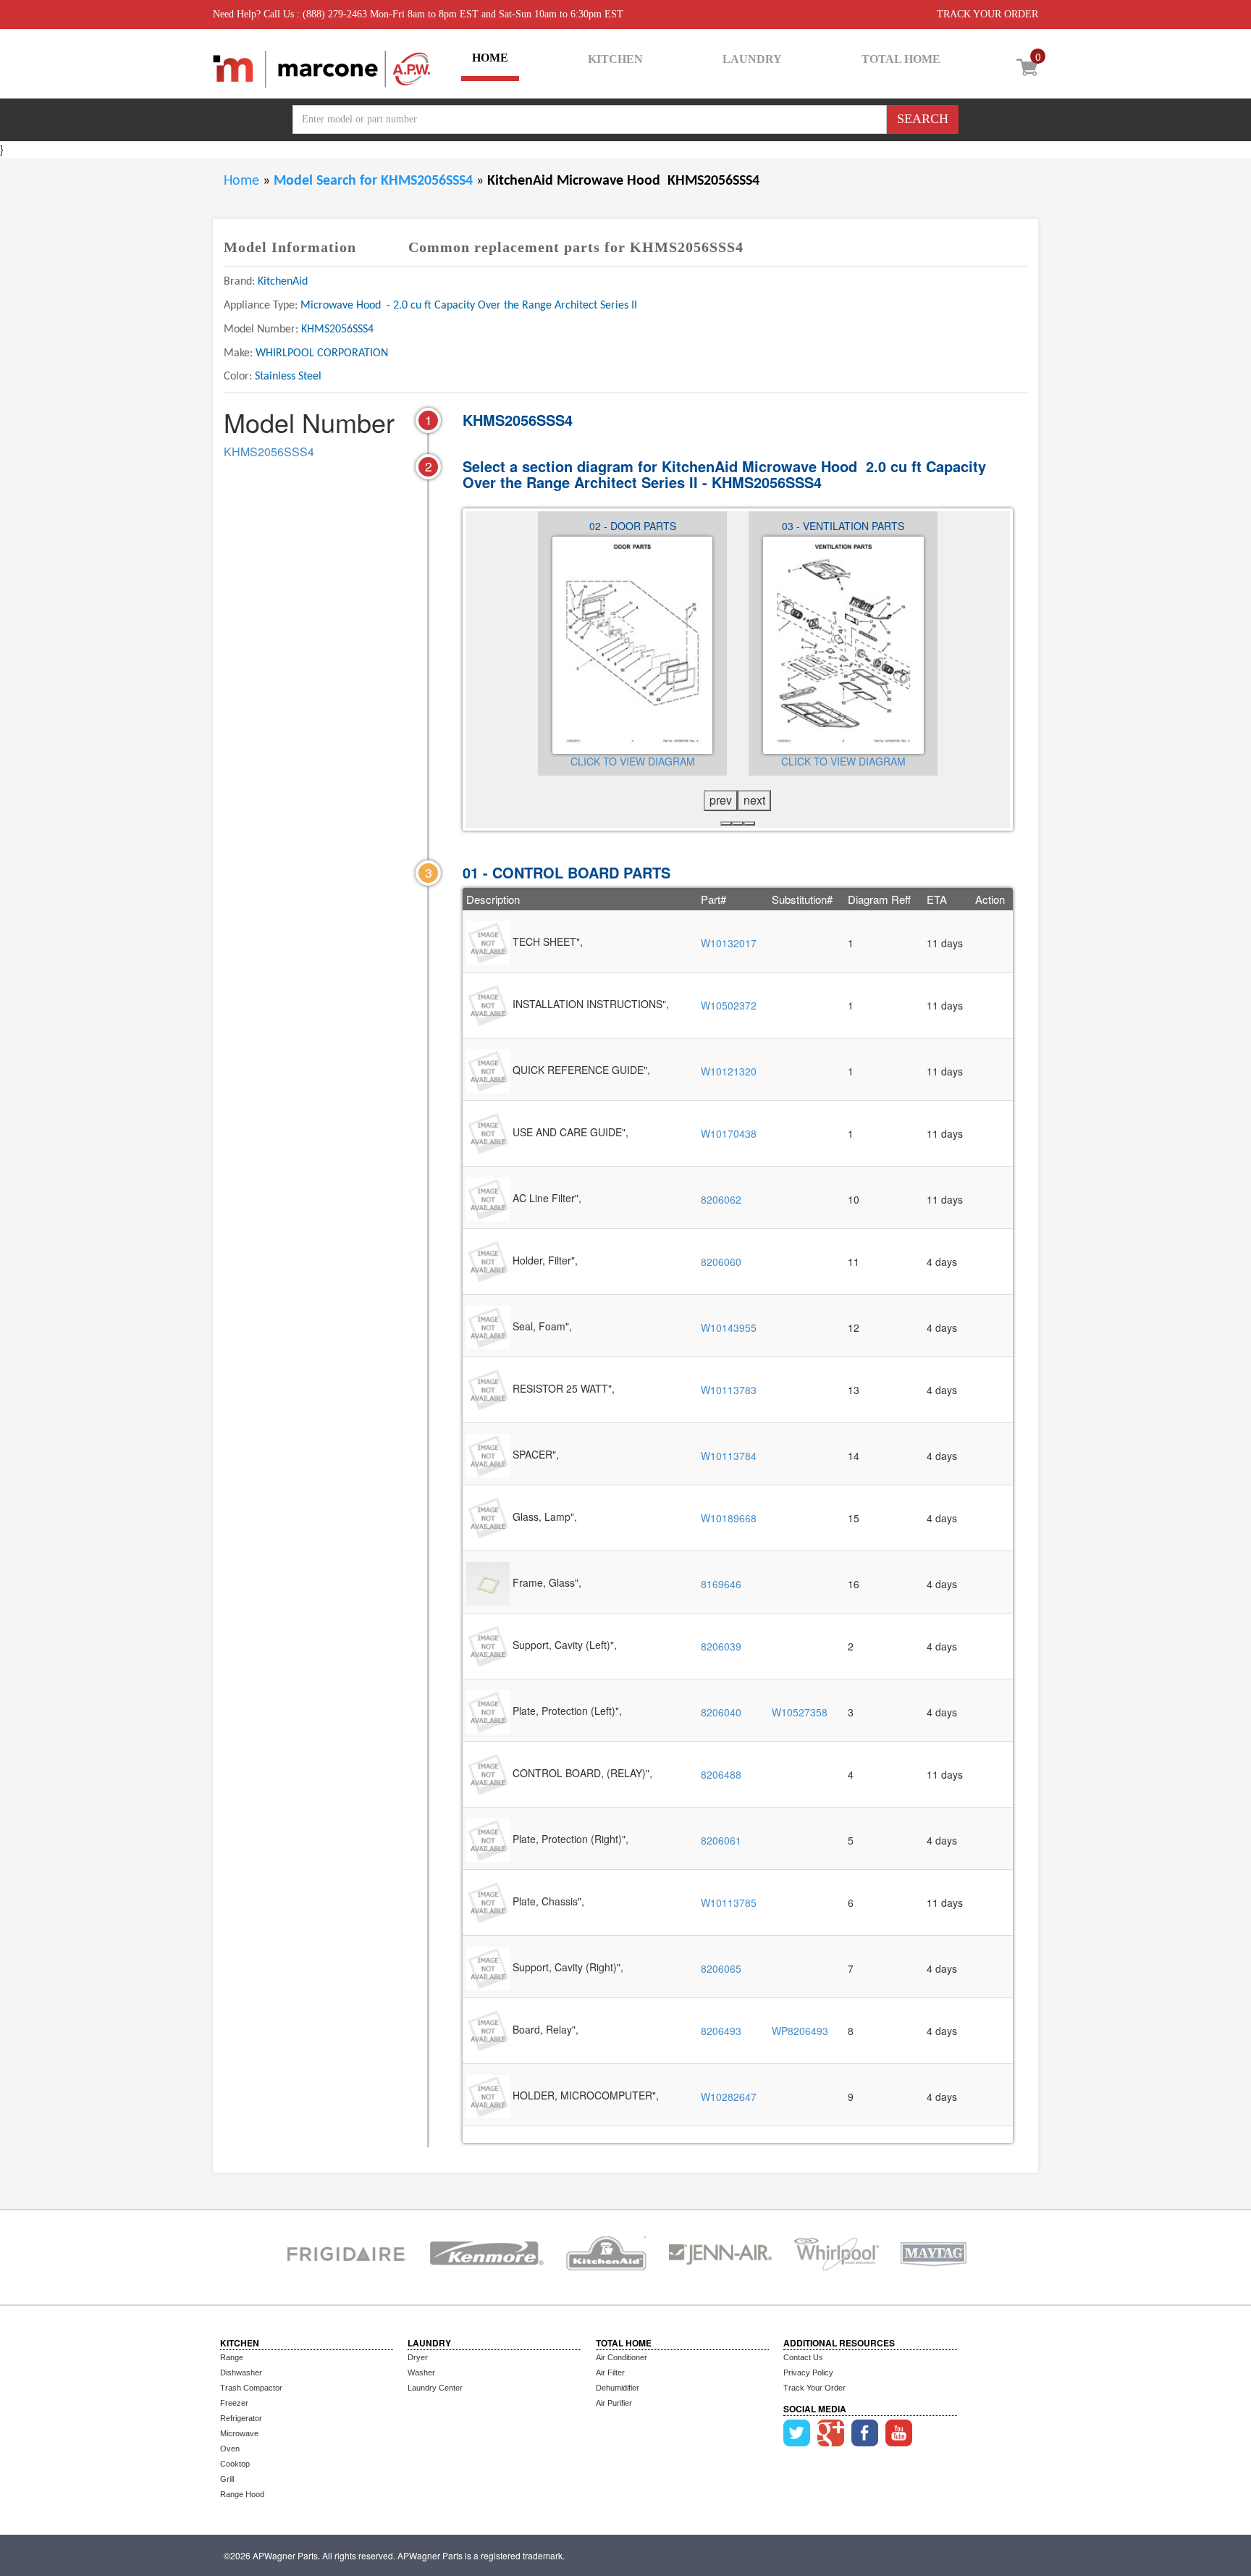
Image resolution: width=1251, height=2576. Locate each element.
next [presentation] (754, 800)
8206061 (721, 1840)
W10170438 (729, 1133)
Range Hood (242, 2494)
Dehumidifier (618, 2388)
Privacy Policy (808, 2372)
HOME (490, 58)
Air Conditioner (622, 2357)
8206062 (721, 1199)
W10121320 (729, 1071)
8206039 (721, 1646)
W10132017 (729, 943)
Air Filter (610, 2372)
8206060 (721, 1262)
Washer (421, 2372)
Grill (227, 2479)
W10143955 (729, 1327)
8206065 (721, 1968)
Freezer (234, 2403)
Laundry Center (435, 2388)
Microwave (239, 2433)
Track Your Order (814, 2388)
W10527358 (800, 1712)
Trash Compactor (251, 2388)
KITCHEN (615, 59)
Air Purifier (614, 2403)
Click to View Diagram (633, 761)
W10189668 (729, 1518)
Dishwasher (241, 2372)
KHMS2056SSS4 (269, 452)
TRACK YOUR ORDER (987, 14)
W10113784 (729, 1456)
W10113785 (729, 1902)
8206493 (721, 2031)
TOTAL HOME (901, 59)
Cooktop (235, 2464)
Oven (230, 2449)
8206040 (721, 1712)
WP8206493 (800, 2031)
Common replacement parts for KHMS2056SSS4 (576, 247)
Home (241, 181)
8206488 (721, 1774)
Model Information (290, 247)
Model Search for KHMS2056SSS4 (375, 181)
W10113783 (729, 1390)
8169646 (721, 1584)
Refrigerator (241, 2418)
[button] (726, 823)
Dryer (418, 2357)
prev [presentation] (721, 800)
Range (232, 2357)
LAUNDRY (752, 59)
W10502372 (729, 1005)
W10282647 (729, 2097)
